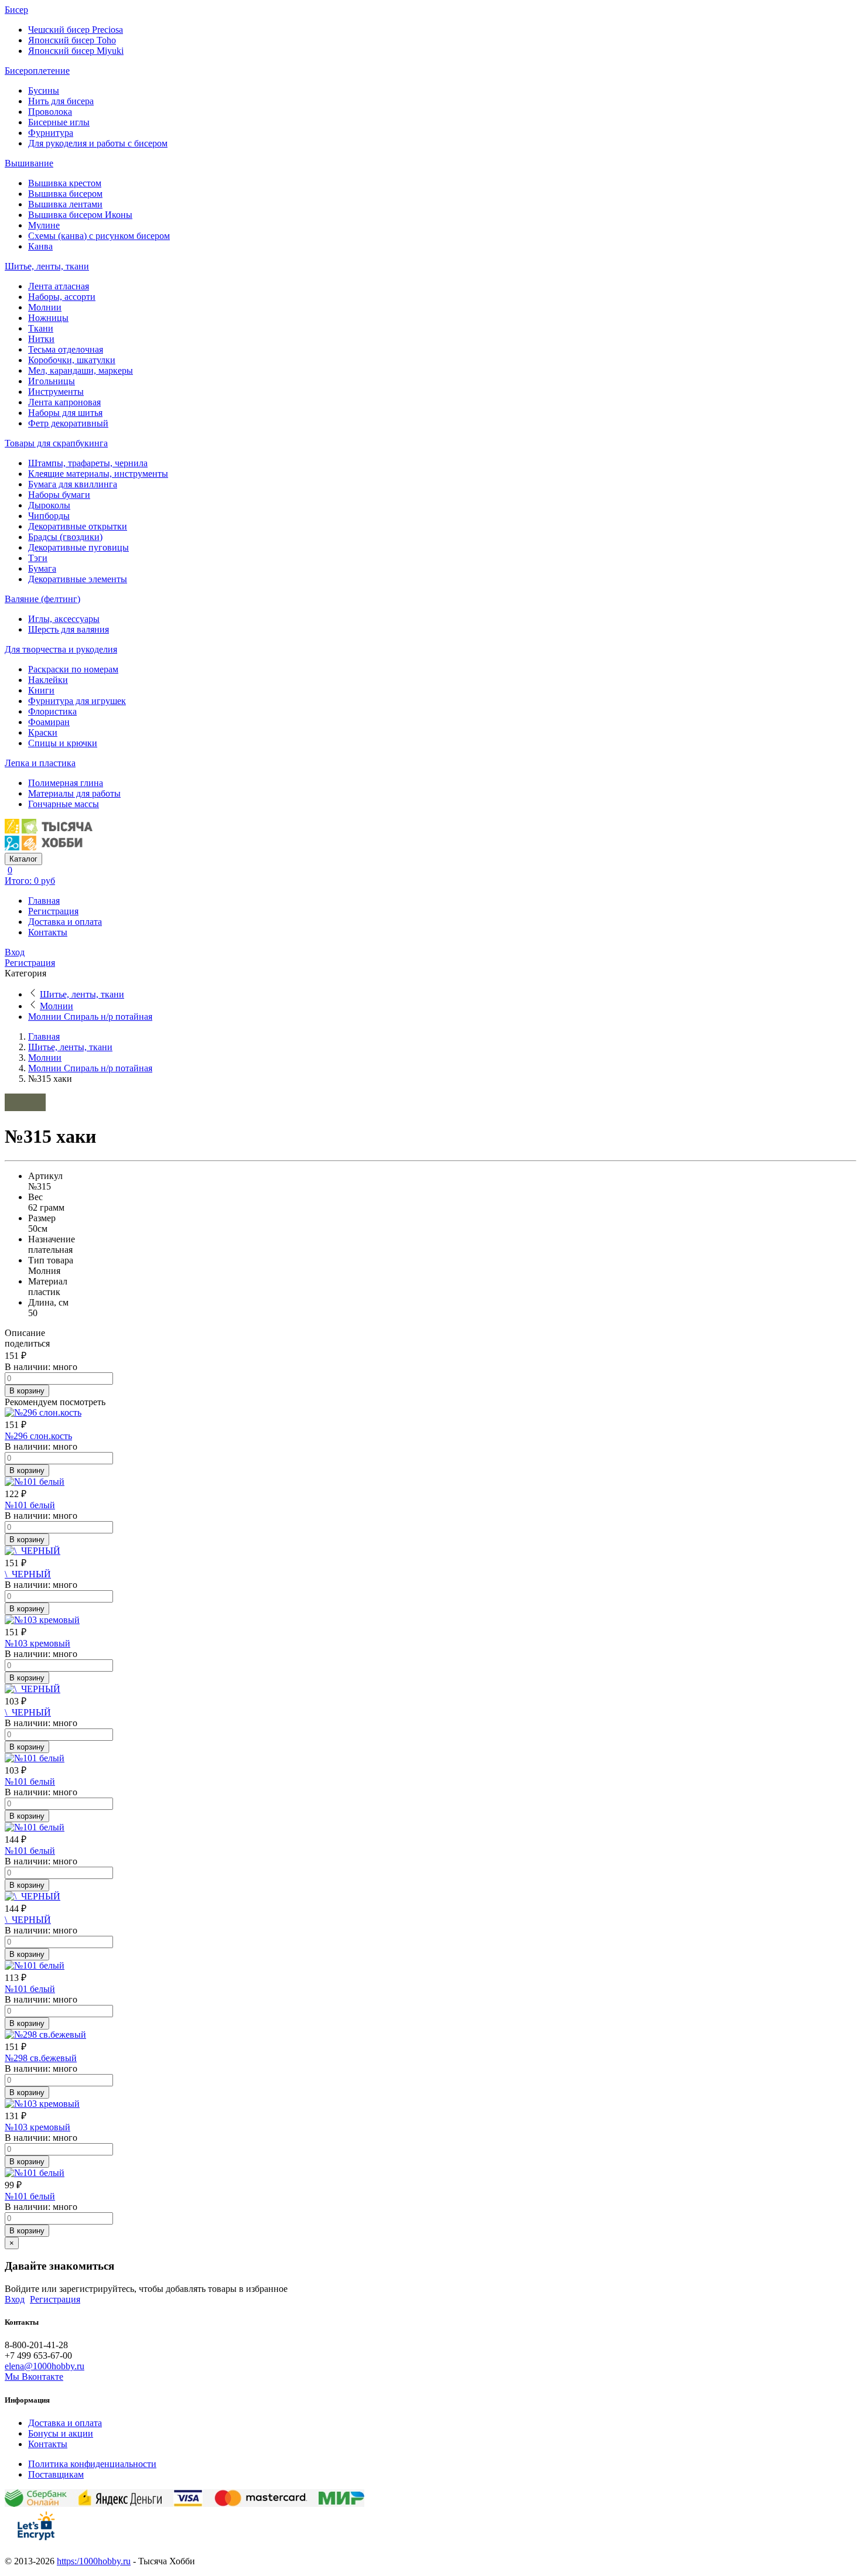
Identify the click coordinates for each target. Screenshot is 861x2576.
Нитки (41, 339)
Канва (40, 246)
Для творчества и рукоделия (61, 649)
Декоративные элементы (78, 579)
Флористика (52, 711)
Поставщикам (56, 2474)
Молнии (45, 307)
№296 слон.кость (38, 1436)
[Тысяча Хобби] (49, 847)
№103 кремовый (37, 1643)
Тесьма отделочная (66, 349)
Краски (43, 732)
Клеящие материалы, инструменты (98, 474)
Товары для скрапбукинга (56, 443)
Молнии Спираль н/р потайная (90, 1017)
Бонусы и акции (61, 2433)
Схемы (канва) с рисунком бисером (99, 236)
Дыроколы (49, 505)
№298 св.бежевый (41, 2058)
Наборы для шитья (65, 413)
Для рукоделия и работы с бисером (98, 143)
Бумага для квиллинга (73, 484)
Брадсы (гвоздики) (65, 537)
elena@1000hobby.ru (45, 2366)
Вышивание (29, 163)
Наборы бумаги (59, 495)
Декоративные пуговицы (78, 547)
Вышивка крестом (65, 183)
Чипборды (49, 516)
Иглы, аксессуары (64, 619)
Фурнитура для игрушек (77, 701)
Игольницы (52, 381)
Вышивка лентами (65, 204)
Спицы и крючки (63, 743)
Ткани (41, 328)
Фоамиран (49, 722)
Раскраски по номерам (73, 669)
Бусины (44, 90)
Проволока (50, 112)
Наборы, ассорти (62, 297)
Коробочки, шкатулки (72, 360)
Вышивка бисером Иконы (80, 215)
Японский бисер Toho (72, 40)
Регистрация (53, 911)
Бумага (42, 568)
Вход (15, 952)
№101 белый (30, 1505)
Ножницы (48, 318)
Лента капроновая (64, 402)
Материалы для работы (74, 793)
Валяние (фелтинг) (42, 599)
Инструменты (56, 392)
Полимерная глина (66, 783)
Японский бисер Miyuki (76, 51)
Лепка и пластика (40, 763)
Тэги (38, 558)
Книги (41, 690)
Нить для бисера (61, 101)
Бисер (16, 10)
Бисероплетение (37, 71)
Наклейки (48, 680)
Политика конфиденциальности (92, 2464)
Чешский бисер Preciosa (76, 30)
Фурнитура (51, 133)
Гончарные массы (64, 804)
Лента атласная (59, 286)
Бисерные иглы (59, 122)
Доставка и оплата (65, 922)
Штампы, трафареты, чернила (88, 463)
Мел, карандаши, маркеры (81, 370)
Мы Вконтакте (34, 2377)
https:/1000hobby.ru (94, 2561)
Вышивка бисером (65, 194)
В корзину (27, 1391)
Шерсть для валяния (69, 629)
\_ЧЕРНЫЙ (28, 1574)
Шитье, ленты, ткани (47, 266)
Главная (44, 901)
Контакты (48, 932)
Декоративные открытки (78, 526)
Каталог (23, 859)
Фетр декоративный (68, 423)
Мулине (44, 225)
